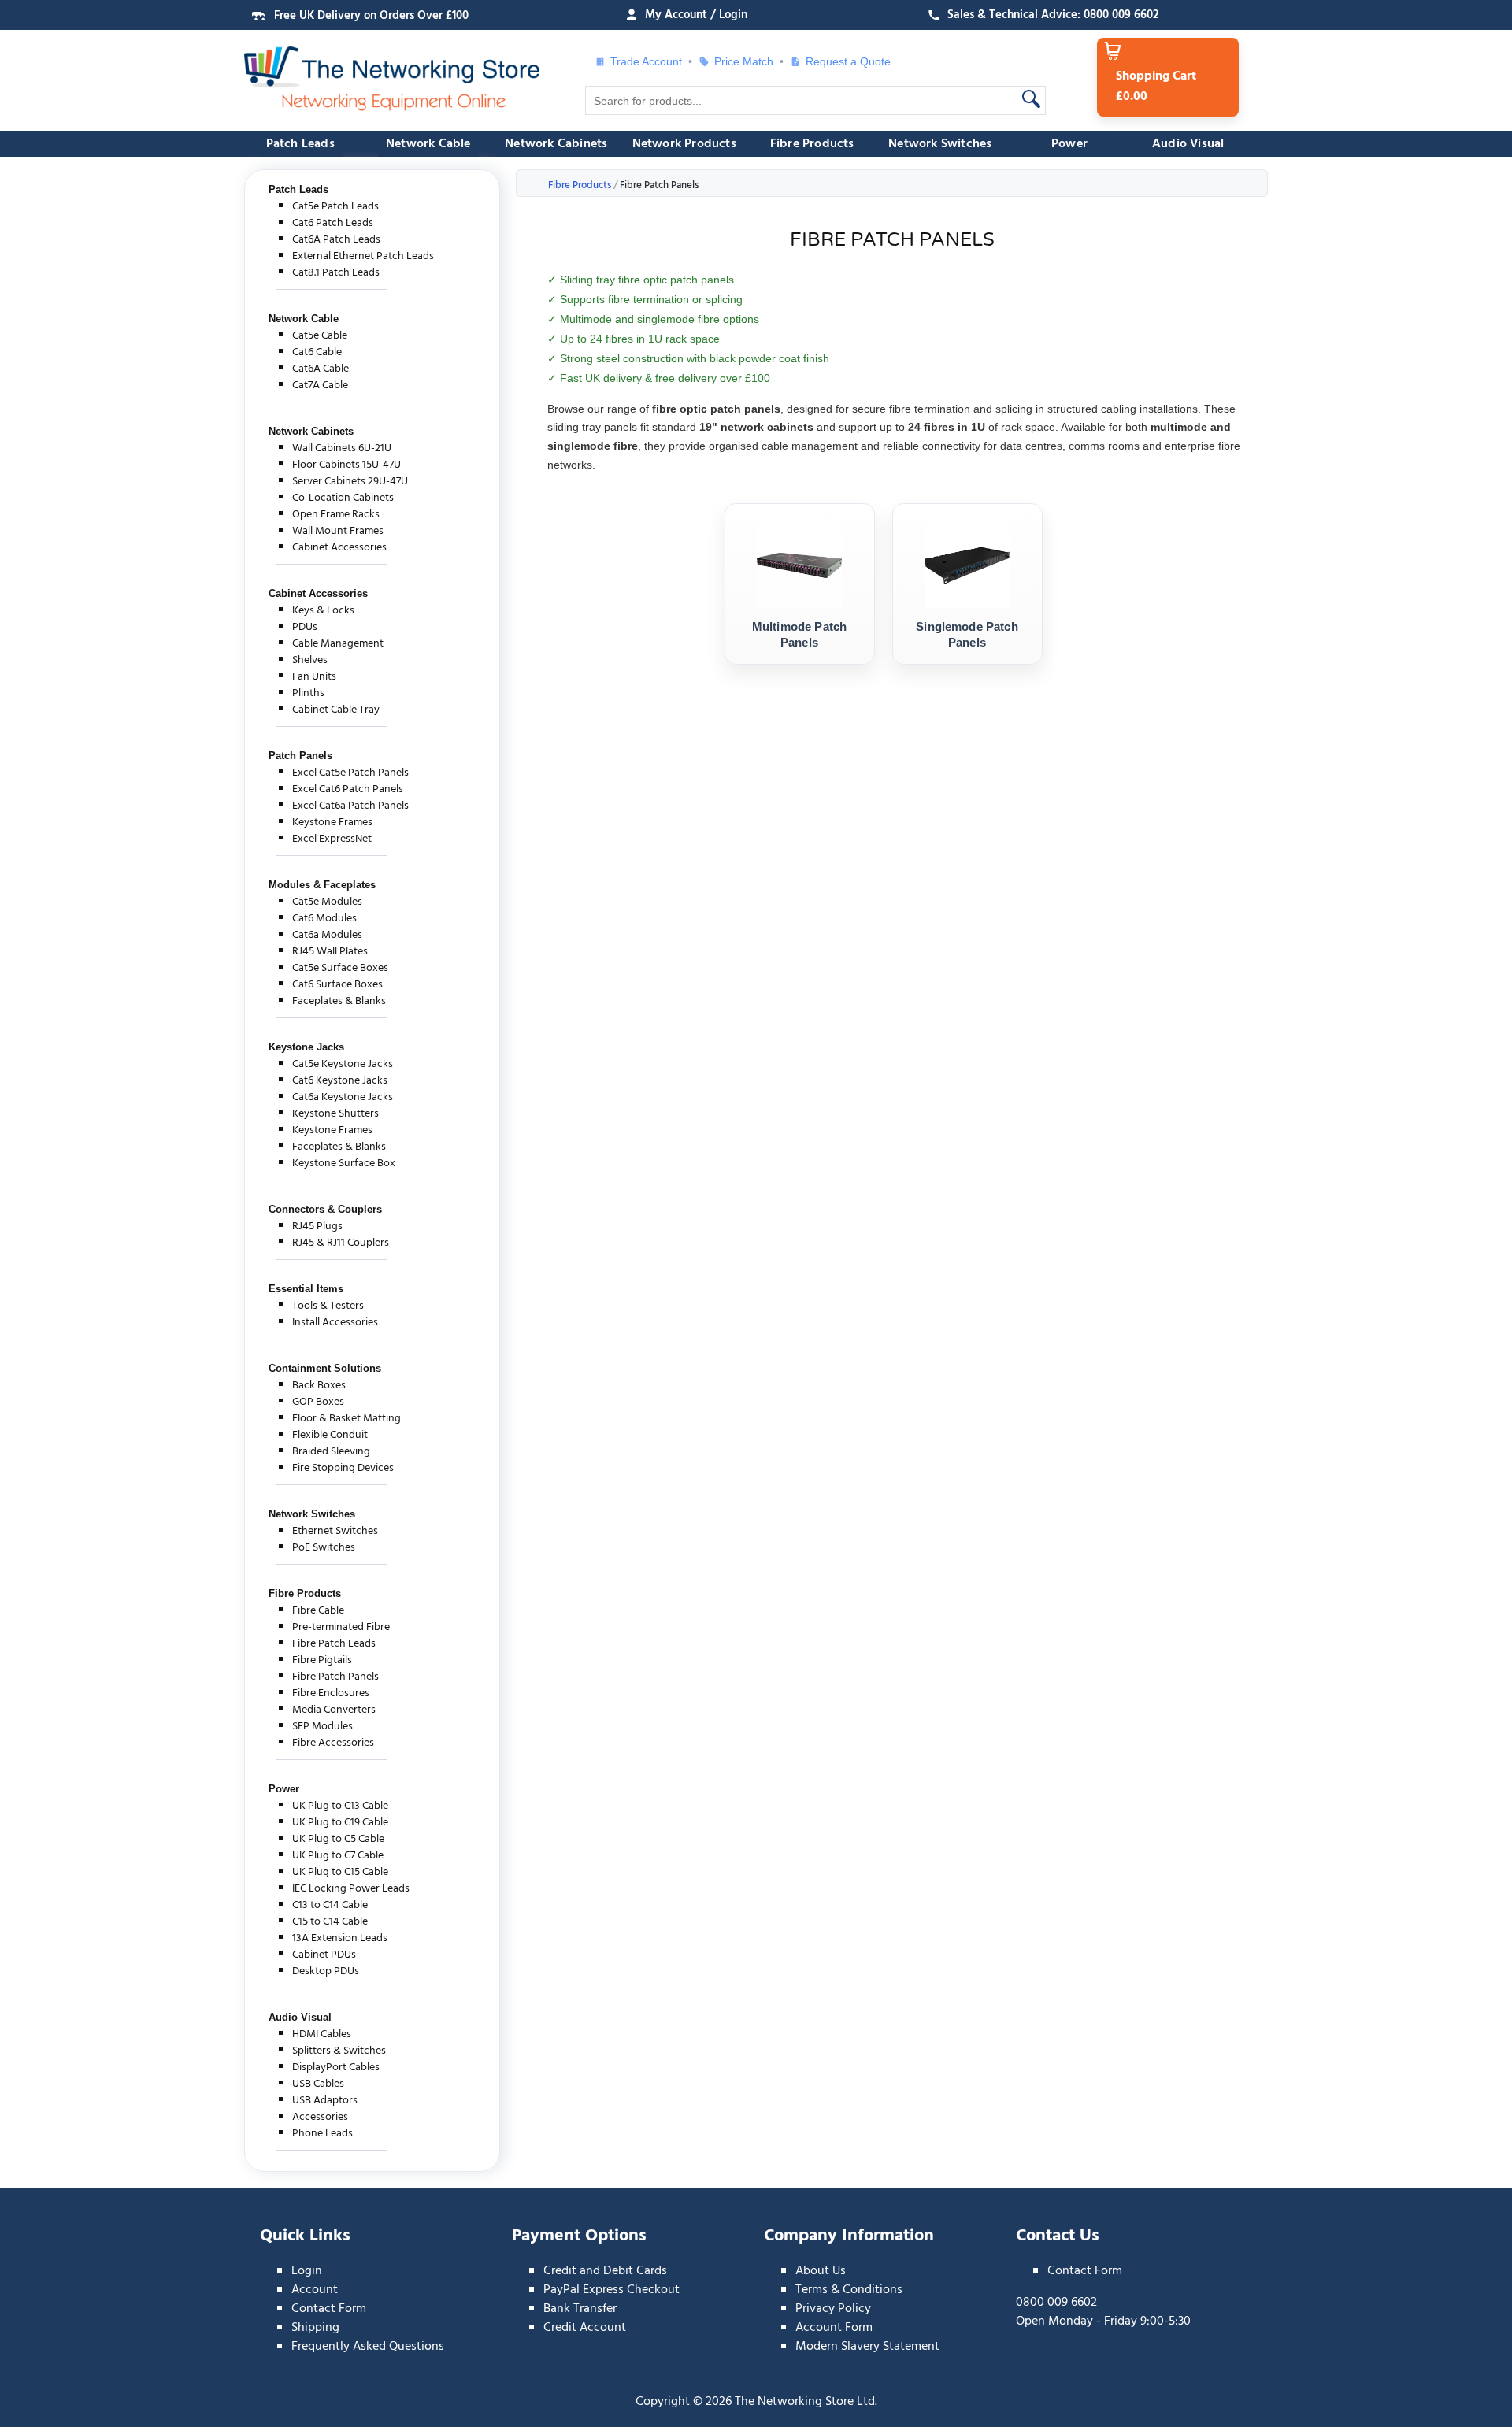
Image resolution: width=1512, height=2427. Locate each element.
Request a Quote (842, 61)
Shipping (315, 2328)
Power (1069, 144)
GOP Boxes (318, 1402)
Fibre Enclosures (331, 1693)
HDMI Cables (322, 2034)
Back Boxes (319, 1386)
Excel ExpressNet (332, 839)
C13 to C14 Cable (330, 1905)
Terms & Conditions (849, 2290)
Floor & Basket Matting (346, 1419)
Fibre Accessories (333, 1743)
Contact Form (329, 2309)
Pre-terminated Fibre (341, 1627)
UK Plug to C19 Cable (340, 1823)
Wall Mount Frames (338, 531)
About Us (821, 2271)
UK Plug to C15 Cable (340, 1872)
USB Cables (318, 2084)
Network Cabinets (556, 144)
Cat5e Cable (320, 336)
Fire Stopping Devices (343, 1468)
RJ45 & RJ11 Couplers (341, 1243)
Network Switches (940, 144)
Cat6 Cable (317, 352)
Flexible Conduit (330, 1435)
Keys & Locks (323, 611)
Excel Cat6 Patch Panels (348, 789)
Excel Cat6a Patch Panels (350, 806)
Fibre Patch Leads (334, 1644)
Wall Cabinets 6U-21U (342, 448)
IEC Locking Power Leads (351, 1889)
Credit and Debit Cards (605, 2271)
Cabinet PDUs (324, 1955)
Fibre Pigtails (322, 1660)
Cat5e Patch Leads (335, 207)
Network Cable (428, 144)
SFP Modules (322, 1727)
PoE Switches (324, 1548)
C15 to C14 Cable (330, 1922)
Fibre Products (812, 144)
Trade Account (646, 61)
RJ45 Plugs (317, 1226)
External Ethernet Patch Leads (363, 256)
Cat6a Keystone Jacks (343, 1097)
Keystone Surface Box (344, 1163)
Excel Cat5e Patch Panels (350, 773)
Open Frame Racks (336, 515)
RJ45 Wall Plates (330, 952)
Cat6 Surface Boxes (337, 985)
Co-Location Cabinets (343, 498)
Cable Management (338, 644)
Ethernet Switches (335, 1531)
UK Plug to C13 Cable (340, 1806)
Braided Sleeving (331, 1452)
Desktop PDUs (326, 1971)
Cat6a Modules (327, 935)
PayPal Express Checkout (611, 2290)
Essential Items (306, 1289)
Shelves (310, 660)
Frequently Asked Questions (368, 2347)
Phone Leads (322, 2134)
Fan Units (314, 677)
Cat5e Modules (327, 902)
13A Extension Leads (340, 1938)
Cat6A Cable (321, 369)
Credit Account (585, 2328)
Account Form (834, 2328)
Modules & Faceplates (322, 885)
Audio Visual (1188, 144)
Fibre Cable (318, 1611)
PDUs (305, 627)
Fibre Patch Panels (335, 1677)
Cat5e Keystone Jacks (343, 1064)
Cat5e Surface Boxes (340, 968)
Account (315, 2290)
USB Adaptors (325, 2101)
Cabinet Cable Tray (336, 710)
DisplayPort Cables (336, 2068)
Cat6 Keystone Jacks (340, 1081)
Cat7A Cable (320, 385)
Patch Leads (300, 144)
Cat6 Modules (324, 919)
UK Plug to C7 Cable (338, 1856)
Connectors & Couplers (325, 1209)
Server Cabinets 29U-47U (350, 482)
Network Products (684, 144)
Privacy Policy (833, 2309)
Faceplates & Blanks (339, 1001)
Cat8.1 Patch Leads (336, 273)
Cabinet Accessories (339, 548)
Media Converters (334, 1710)
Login (307, 2271)
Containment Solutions (325, 1368)
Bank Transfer (580, 2309)
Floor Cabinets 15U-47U (346, 465)
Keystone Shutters (335, 1114)
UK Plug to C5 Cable (338, 1839)
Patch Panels (300, 756)
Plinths (308, 693)
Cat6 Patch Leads (333, 223)
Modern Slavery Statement (867, 2347)
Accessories (320, 2117)
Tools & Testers (328, 1306)
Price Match (744, 61)
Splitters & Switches (339, 2051)
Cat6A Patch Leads (336, 240)
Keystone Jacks (306, 1047)
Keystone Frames (332, 823)
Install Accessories (335, 1323)
